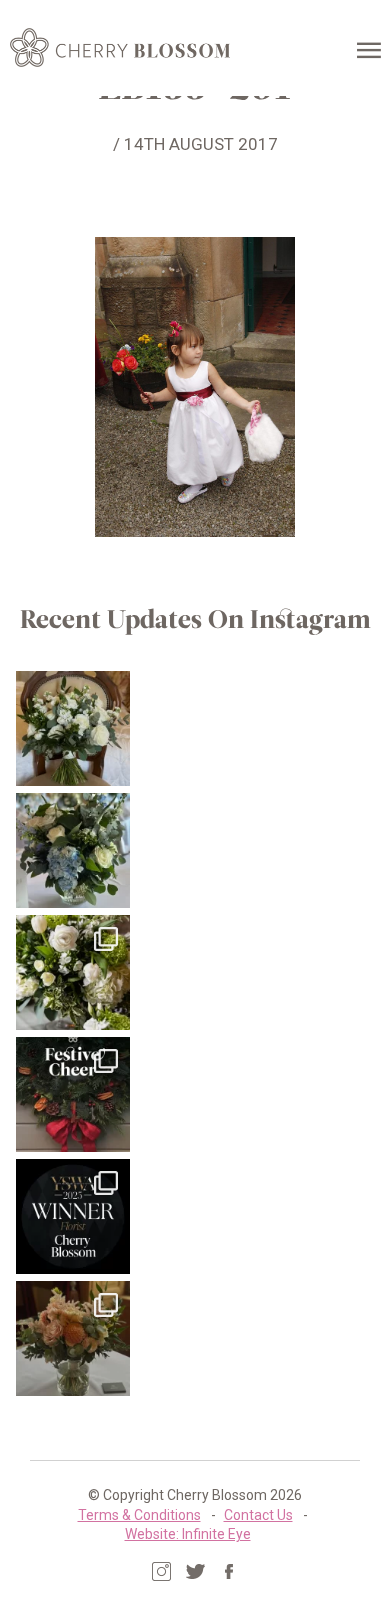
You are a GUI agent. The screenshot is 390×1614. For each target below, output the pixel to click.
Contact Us (258, 1515)
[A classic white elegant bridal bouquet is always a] (73, 728)
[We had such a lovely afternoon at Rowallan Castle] (73, 1338)
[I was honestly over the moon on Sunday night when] (73, 1216)
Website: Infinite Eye (188, 1534)
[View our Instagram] (161, 1571)
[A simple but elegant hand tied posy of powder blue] (73, 850)
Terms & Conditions (139, 1515)
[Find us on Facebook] (229, 1571)
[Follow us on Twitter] (195, 1571)
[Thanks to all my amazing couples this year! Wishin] (73, 972)
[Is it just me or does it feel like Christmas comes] (73, 1094)
